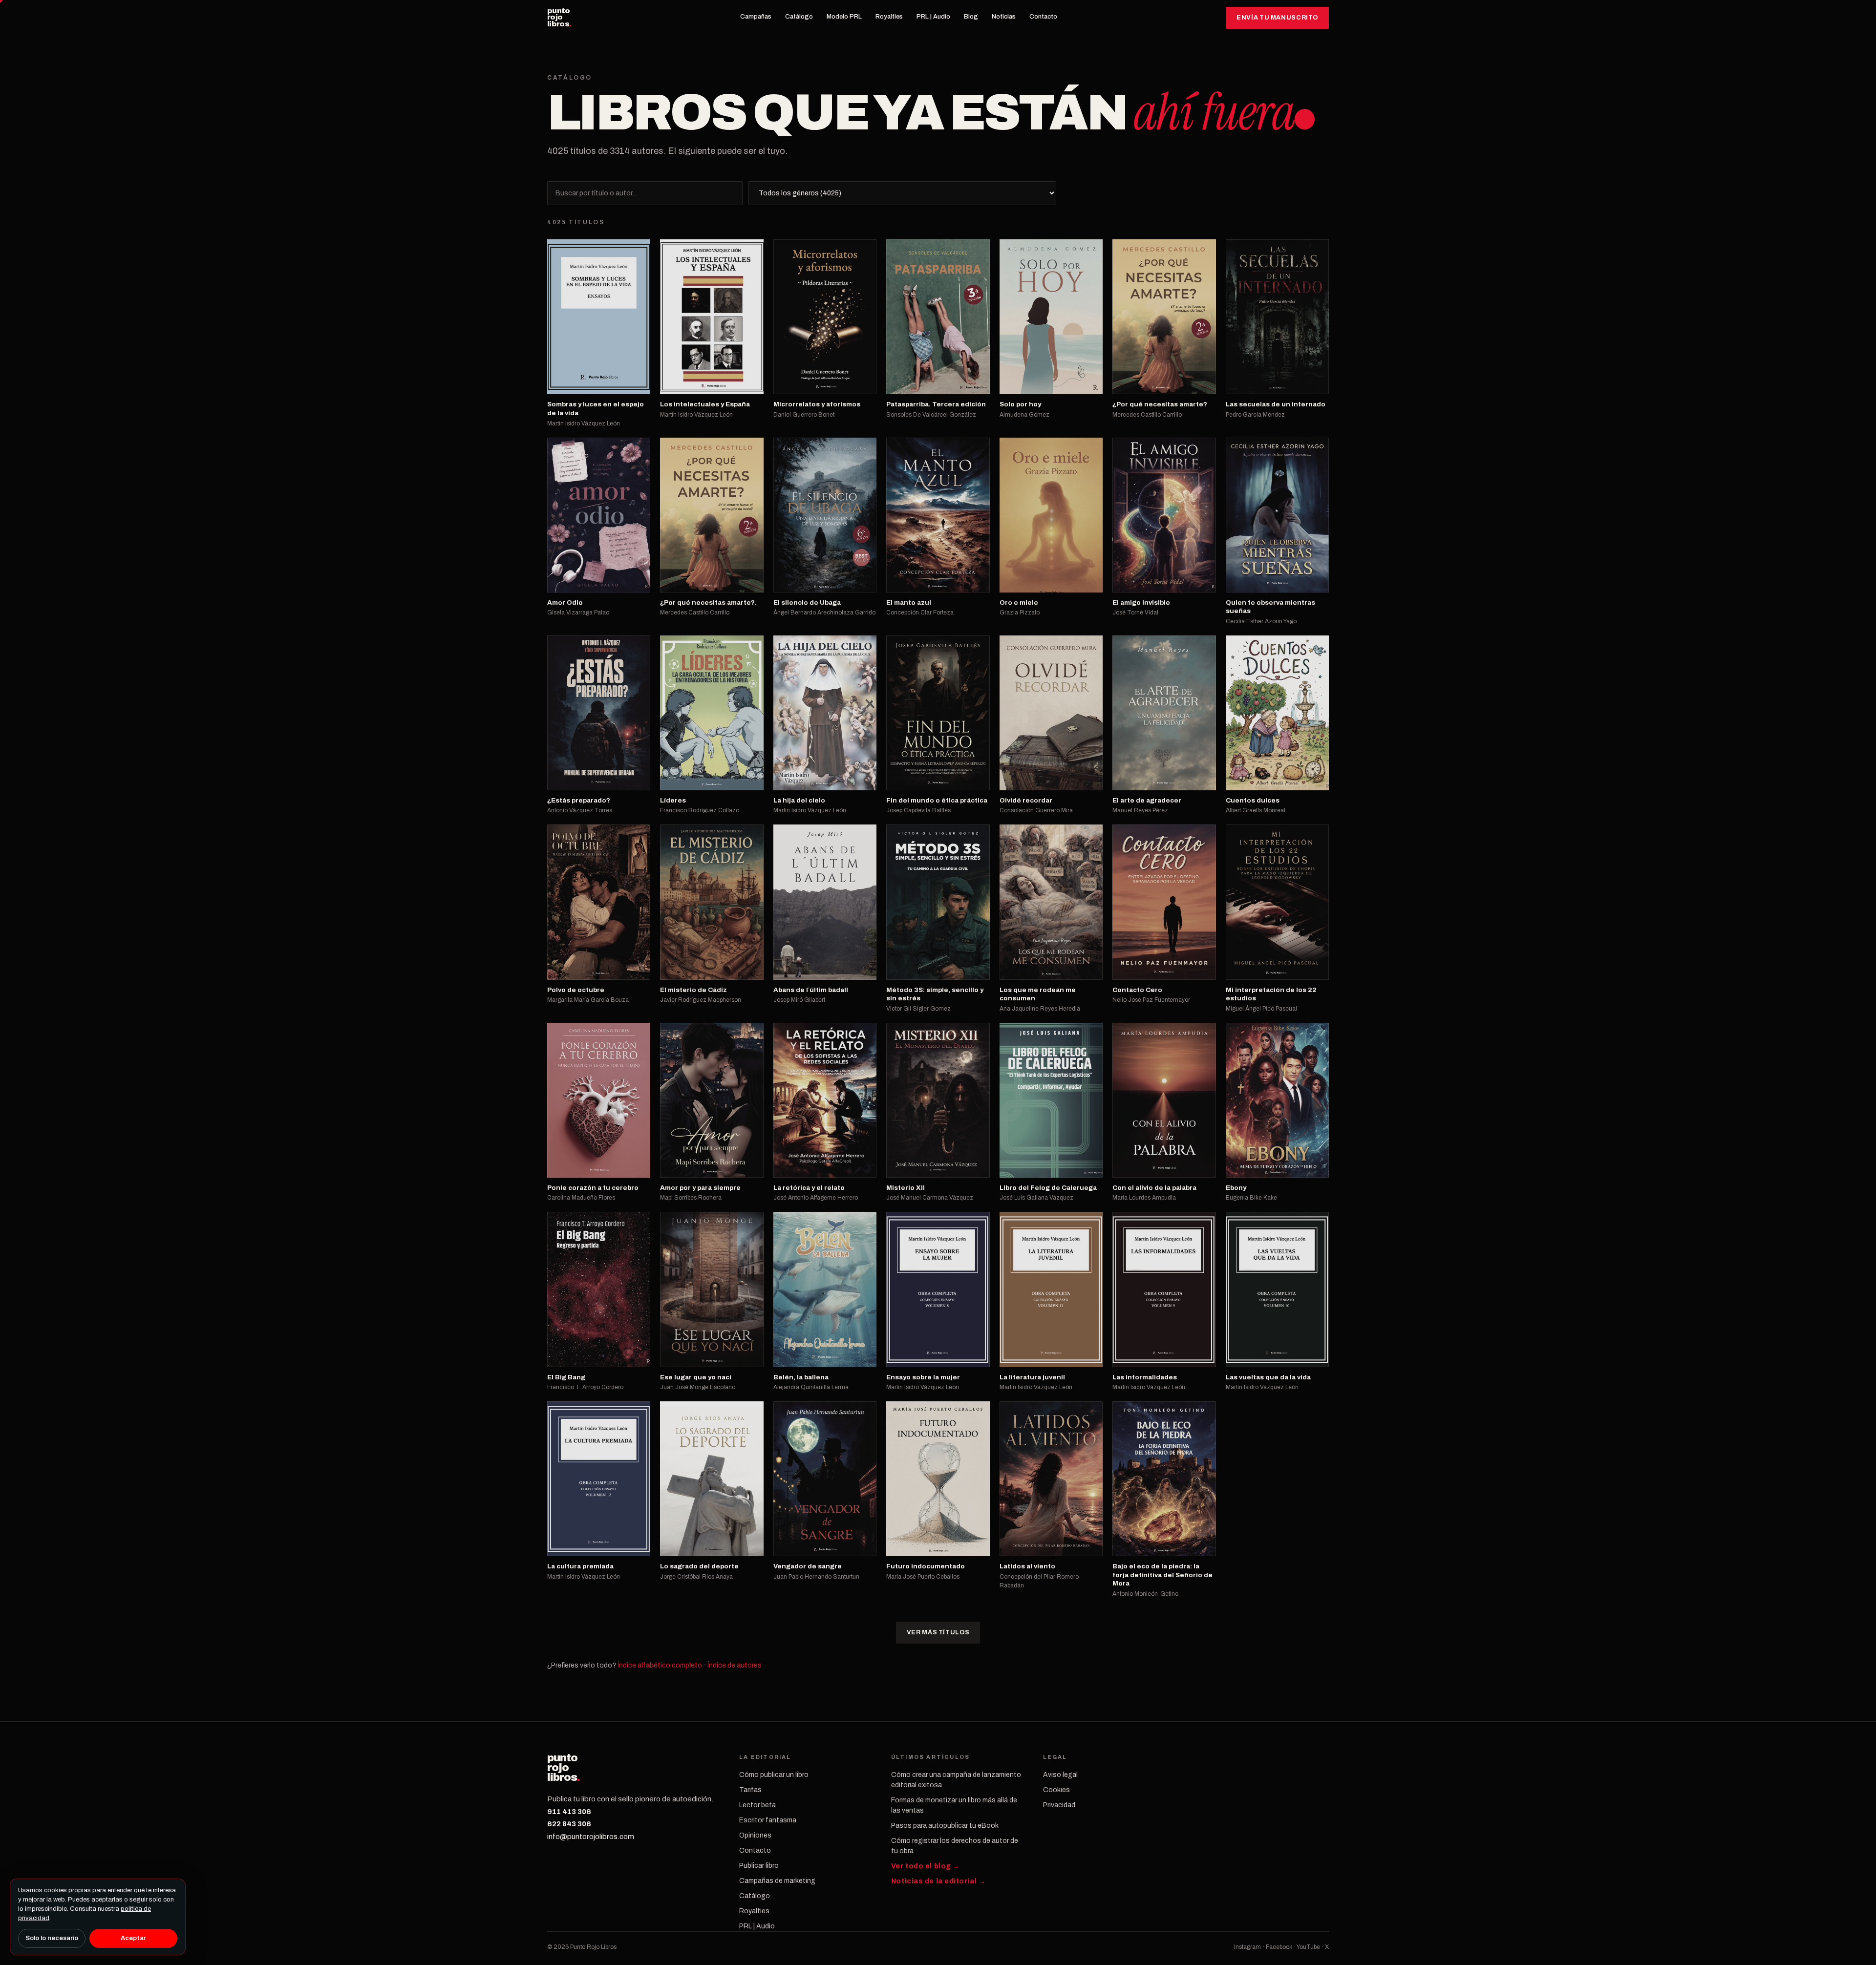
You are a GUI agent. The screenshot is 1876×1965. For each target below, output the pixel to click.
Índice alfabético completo (660, 1665)
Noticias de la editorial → (938, 1881)
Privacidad (1059, 1805)
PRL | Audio (933, 17)
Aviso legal (1060, 1775)
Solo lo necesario (52, 1938)
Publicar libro (759, 1866)
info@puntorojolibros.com (591, 1837)
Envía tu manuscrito (1277, 18)
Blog (971, 17)
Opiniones (755, 1835)
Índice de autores (735, 1665)
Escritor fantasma (768, 1820)
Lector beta (757, 1805)
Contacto (1043, 17)
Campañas (756, 17)
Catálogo (799, 17)
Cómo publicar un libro (774, 1775)
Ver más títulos (938, 1632)
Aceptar (133, 1938)
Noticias (1004, 17)
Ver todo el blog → (926, 1866)
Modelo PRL (844, 17)
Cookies (1056, 1790)
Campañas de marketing (777, 1881)
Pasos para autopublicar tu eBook (945, 1826)
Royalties (889, 17)
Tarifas (750, 1790)
